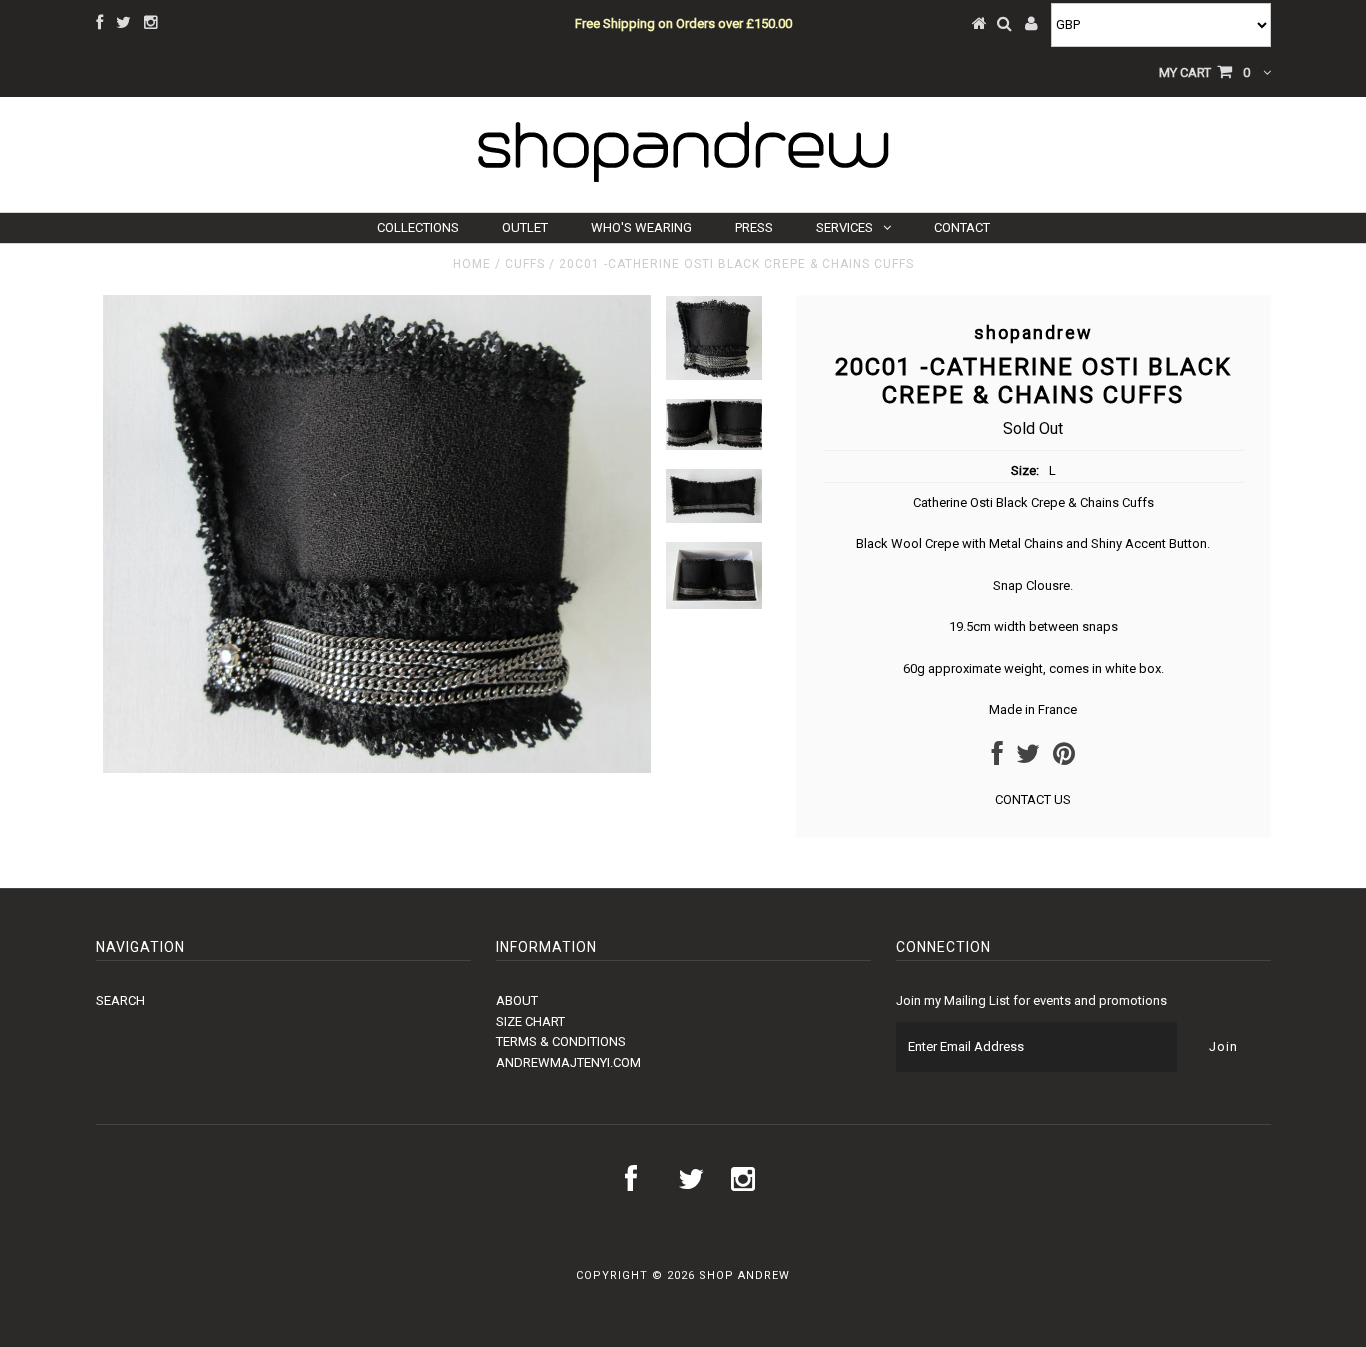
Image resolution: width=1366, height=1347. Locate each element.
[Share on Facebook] (997, 758)
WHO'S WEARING (641, 227)
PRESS (754, 227)
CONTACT (962, 227)
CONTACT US (1033, 799)
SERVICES (844, 227)
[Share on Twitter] (1028, 758)
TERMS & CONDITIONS (561, 1041)
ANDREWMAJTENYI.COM (568, 1062)
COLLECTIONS (418, 227)
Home (472, 264)
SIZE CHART (530, 1021)
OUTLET (525, 227)
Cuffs (525, 264)
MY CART (1204, 72)
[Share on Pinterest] (1064, 758)
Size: (1025, 470)
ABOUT (517, 1000)
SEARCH (120, 1000)
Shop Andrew (744, 1275)
